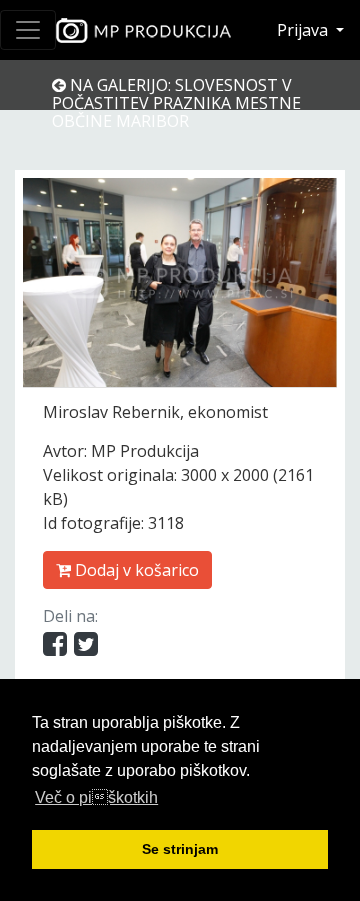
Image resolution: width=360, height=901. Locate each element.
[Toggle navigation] (28, 30)
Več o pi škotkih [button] (96, 797)
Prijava (304, 30)
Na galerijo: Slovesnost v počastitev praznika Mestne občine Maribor (176, 103)
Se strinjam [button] (180, 849)
